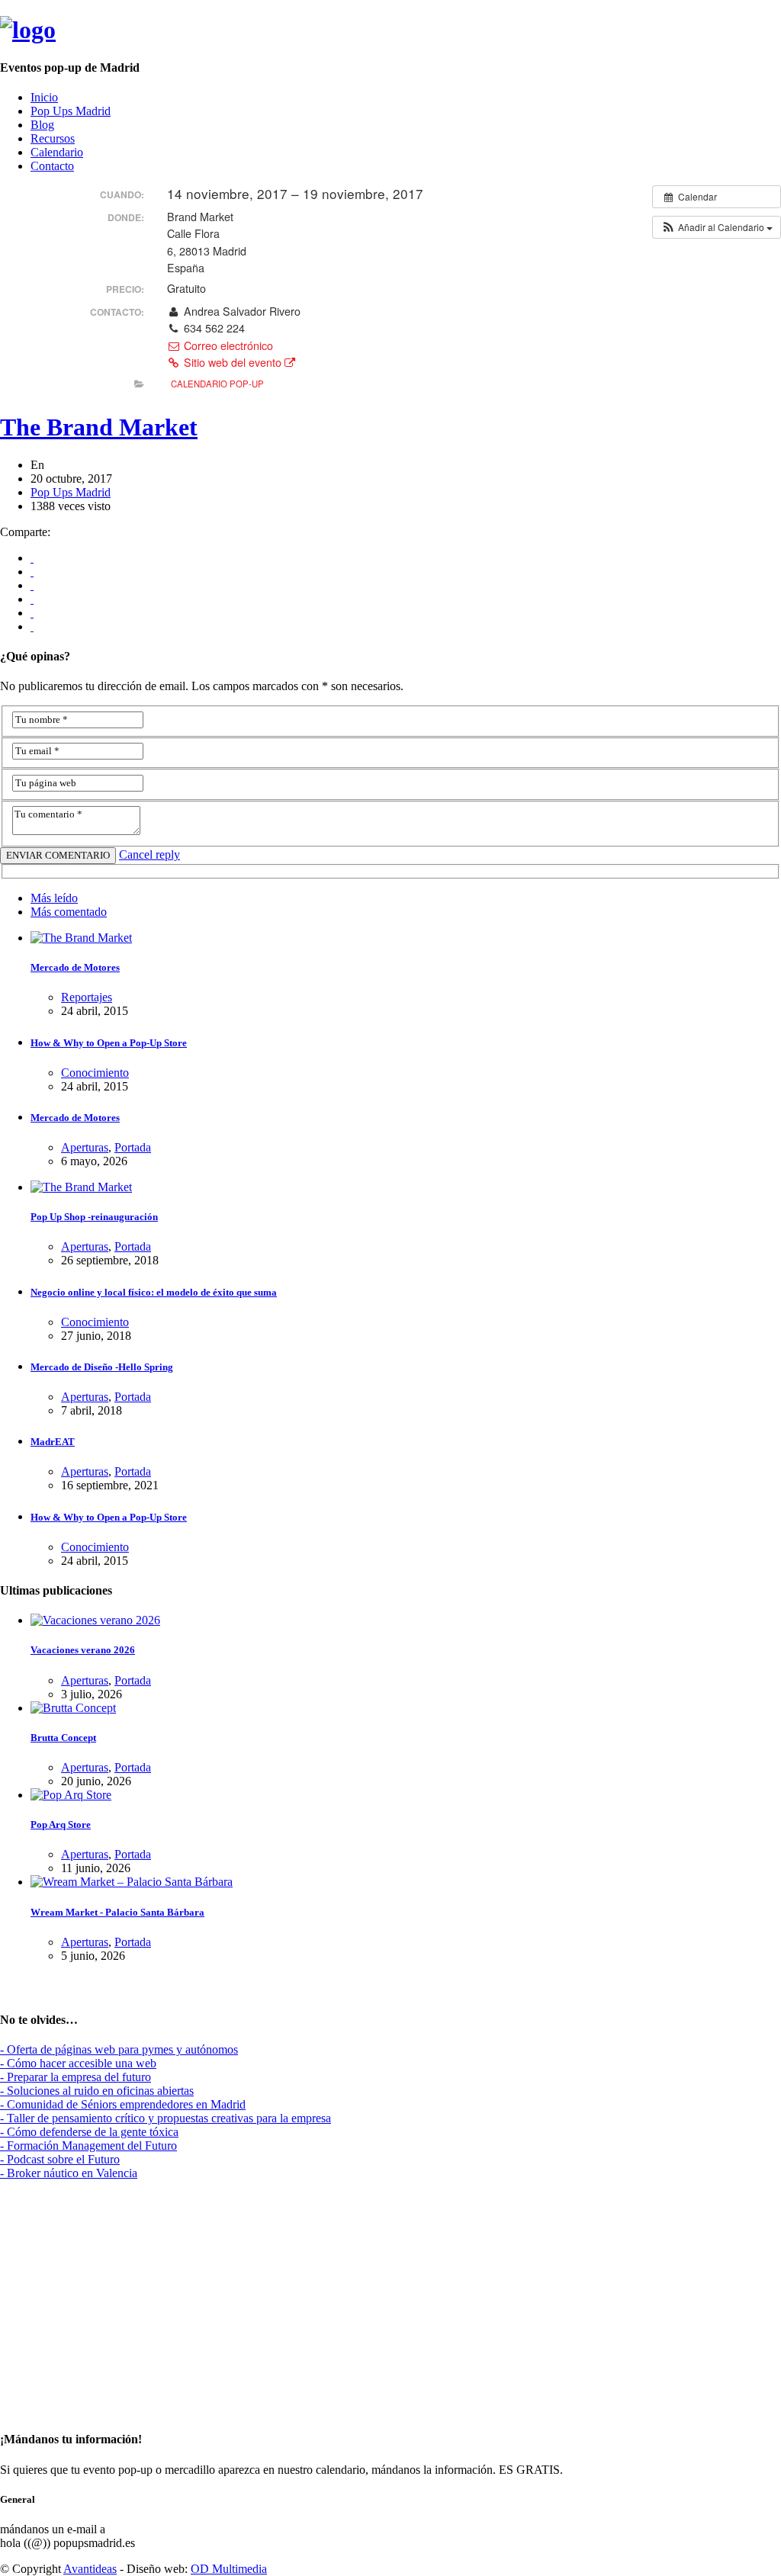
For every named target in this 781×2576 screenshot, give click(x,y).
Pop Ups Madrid (71, 111)
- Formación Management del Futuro (88, 2146)
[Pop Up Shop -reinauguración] (81, 1187)
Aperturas (85, 1147)
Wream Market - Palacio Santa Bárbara (117, 1912)
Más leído (54, 898)
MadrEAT (53, 1442)
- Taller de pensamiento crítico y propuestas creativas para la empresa (166, 2118)
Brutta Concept (63, 1738)
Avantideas (90, 2569)
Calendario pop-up (217, 384)
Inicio (44, 97)
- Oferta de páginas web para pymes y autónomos (119, 2049)
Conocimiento (95, 1073)
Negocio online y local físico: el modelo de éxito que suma (154, 1292)
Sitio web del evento (233, 362)
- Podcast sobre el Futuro (60, 2159)
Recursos (53, 138)
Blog (42, 125)
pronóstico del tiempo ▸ (87, 2409)
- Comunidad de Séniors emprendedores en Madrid (123, 2104)
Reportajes (87, 997)
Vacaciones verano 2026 (83, 1650)
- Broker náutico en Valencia (69, 2173)
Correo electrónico (227, 345)
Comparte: (25, 532)
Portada (133, 1147)
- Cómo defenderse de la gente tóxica (89, 2132)
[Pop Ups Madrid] (28, 30)
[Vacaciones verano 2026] (95, 1620)
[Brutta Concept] (73, 1708)
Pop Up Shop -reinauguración (94, 1217)
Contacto (52, 166)
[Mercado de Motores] (81, 938)
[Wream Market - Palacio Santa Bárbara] (132, 1882)
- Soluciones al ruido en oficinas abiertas (97, 2091)
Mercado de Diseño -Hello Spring (102, 1367)
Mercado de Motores (75, 967)
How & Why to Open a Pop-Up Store (109, 1043)
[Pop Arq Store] (71, 1795)
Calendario (57, 152)
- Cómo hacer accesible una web (78, 2063)
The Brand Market (99, 427)
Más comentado (69, 912)
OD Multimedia (229, 2569)
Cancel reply (149, 854)
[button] (717, 227)
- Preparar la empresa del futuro (76, 2077)
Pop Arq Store (61, 1824)
